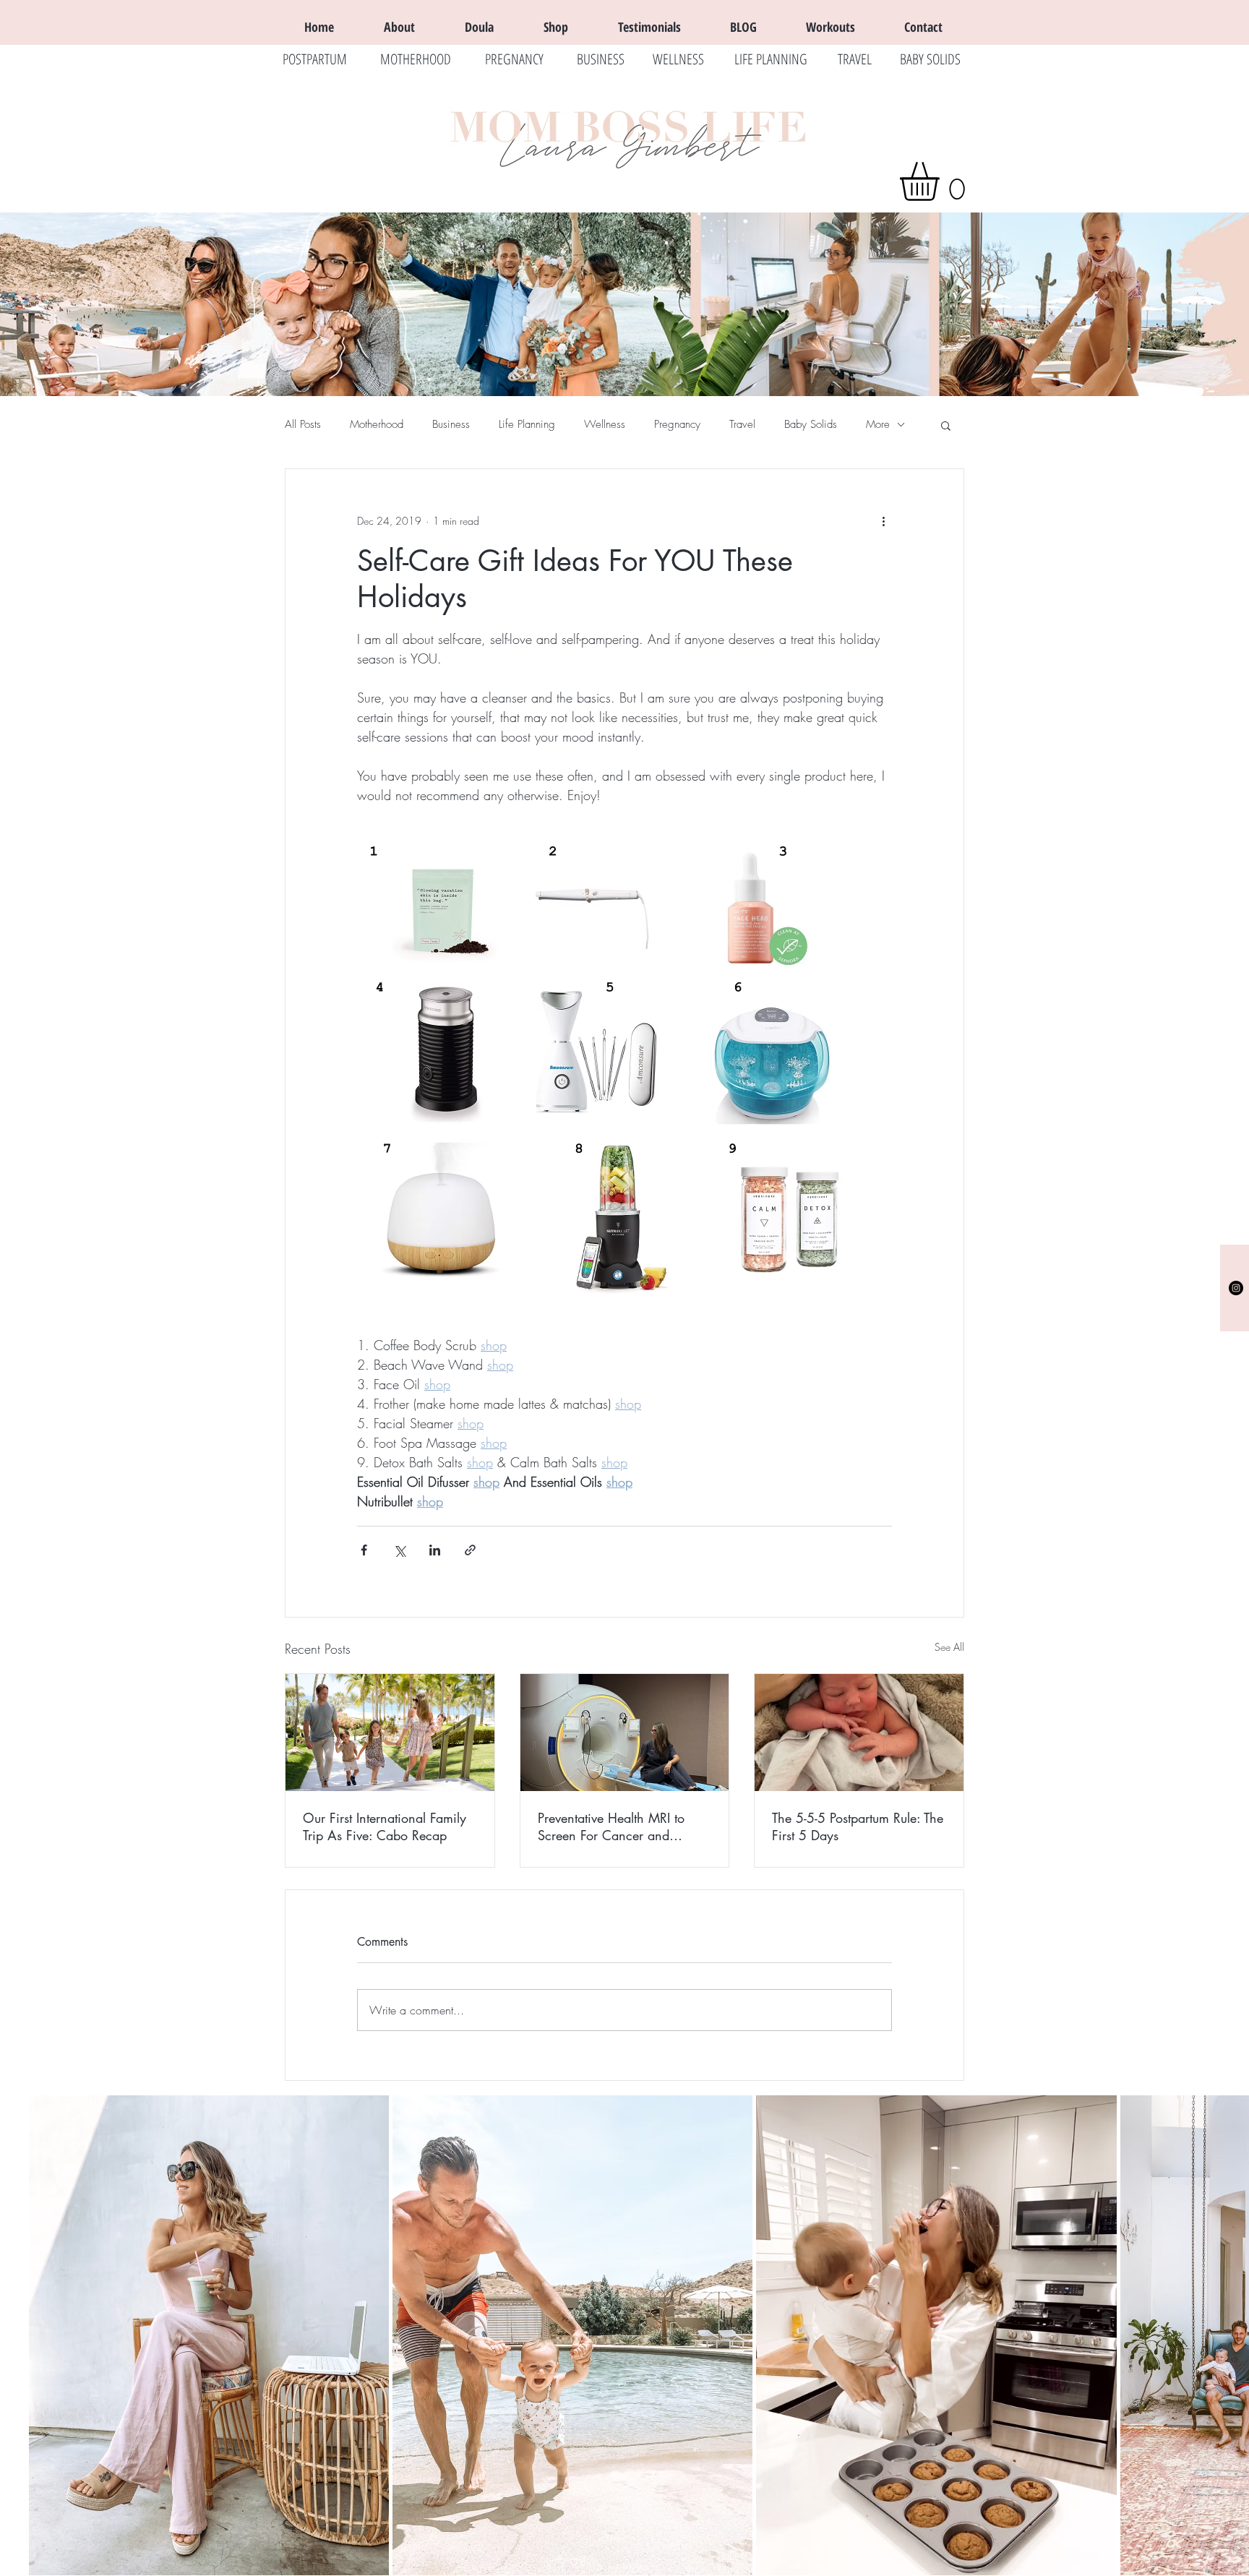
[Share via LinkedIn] (435, 1550)
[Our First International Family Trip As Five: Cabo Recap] (390, 1733)
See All (949, 1647)
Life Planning (527, 424)
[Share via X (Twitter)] (399, 1550)
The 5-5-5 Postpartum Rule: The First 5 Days (858, 1826)
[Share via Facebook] (364, 1550)
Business (451, 424)
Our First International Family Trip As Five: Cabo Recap (385, 1826)
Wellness (605, 424)
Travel (742, 424)
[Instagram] (1236, 1288)
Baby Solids (811, 424)
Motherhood (377, 424)
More (878, 424)
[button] (942, 181)
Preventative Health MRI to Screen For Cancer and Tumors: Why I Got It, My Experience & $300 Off (611, 1826)
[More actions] (883, 521)
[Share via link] (470, 1550)
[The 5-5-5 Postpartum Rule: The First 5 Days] (859, 1733)
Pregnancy (677, 424)
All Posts (303, 424)
